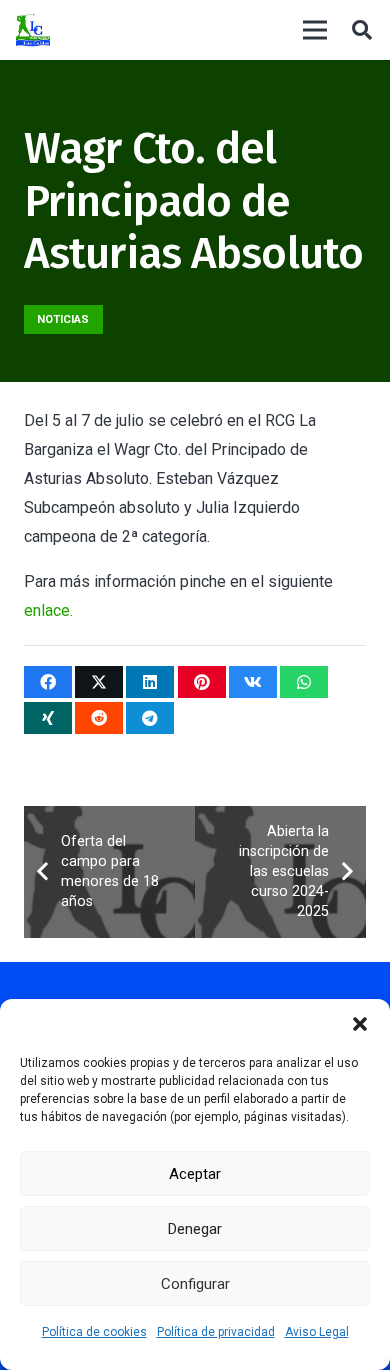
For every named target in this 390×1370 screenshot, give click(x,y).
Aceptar (195, 1174)
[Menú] (315, 30)
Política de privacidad (216, 1332)
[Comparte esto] (48, 682)
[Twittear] (99, 682)
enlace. (48, 610)
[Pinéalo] (202, 682)
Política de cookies (94, 1332)
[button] (360, 1024)
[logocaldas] (33, 30)
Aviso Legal (317, 1332)
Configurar (195, 1284)
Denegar (195, 1229)
